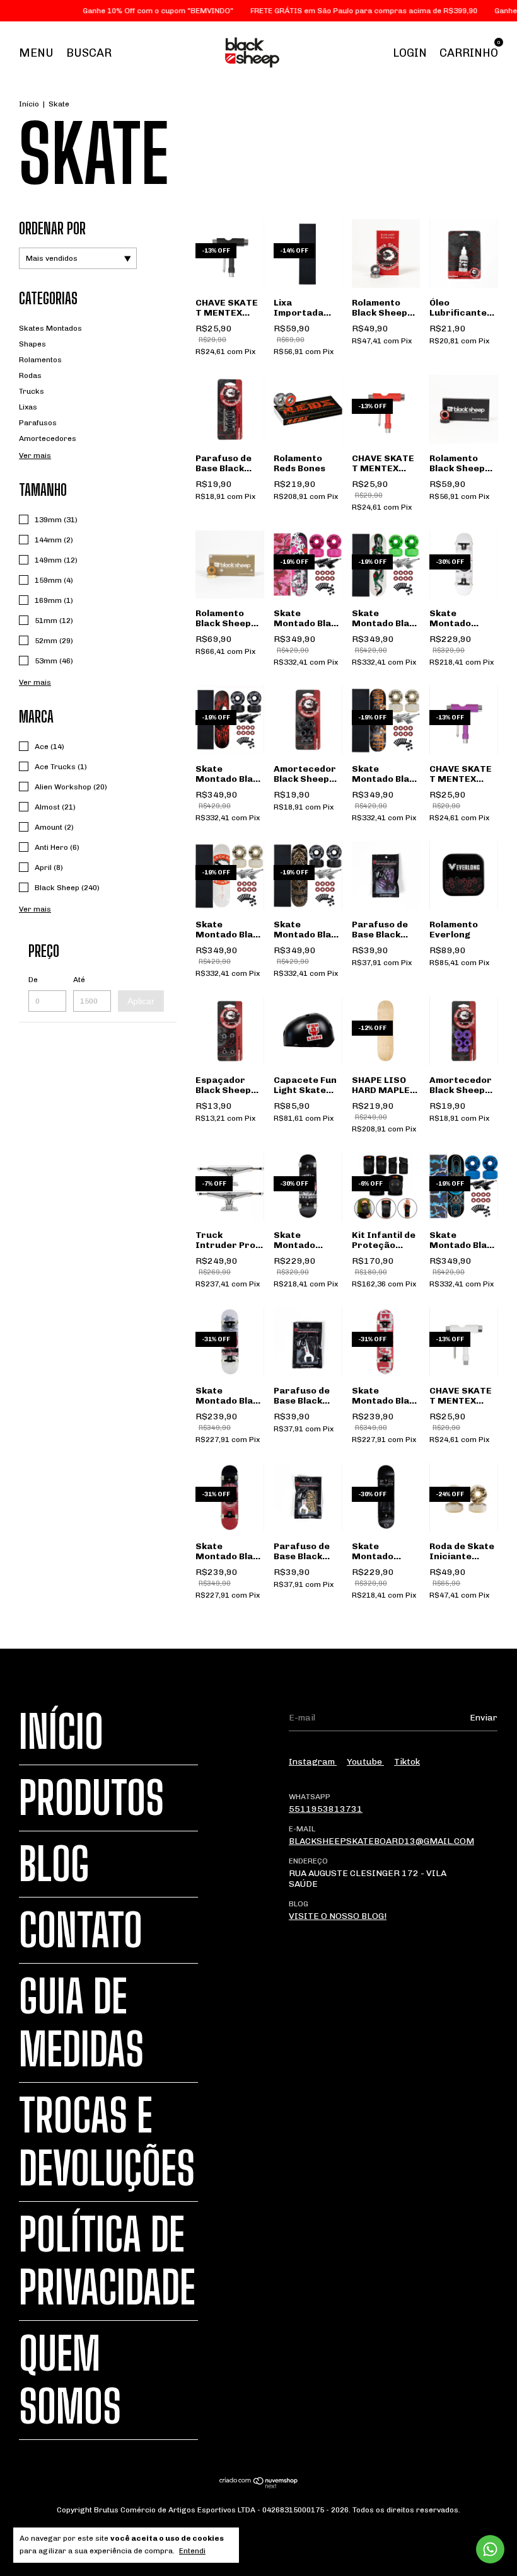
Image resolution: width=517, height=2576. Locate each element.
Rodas (30, 375)
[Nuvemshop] (259, 2486)
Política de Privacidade (107, 2261)
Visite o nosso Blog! (338, 1916)
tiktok (407, 1762)
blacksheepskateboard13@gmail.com (381, 1841)
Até (79, 980)
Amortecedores (48, 438)
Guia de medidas (81, 2023)
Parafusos (38, 423)
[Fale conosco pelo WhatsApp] (490, 2549)
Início (29, 104)
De (33, 980)
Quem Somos (70, 2380)
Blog (54, 1864)
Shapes (32, 344)
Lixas (28, 407)
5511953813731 (326, 1809)
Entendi (192, 2551)
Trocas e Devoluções (107, 2142)
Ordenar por (52, 228)
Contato (81, 1930)
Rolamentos (40, 360)
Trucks (32, 391)
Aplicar (141, 1001)
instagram (313, 1762)
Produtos (91, 1798)
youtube (365, 1762)
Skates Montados (50, 328)
